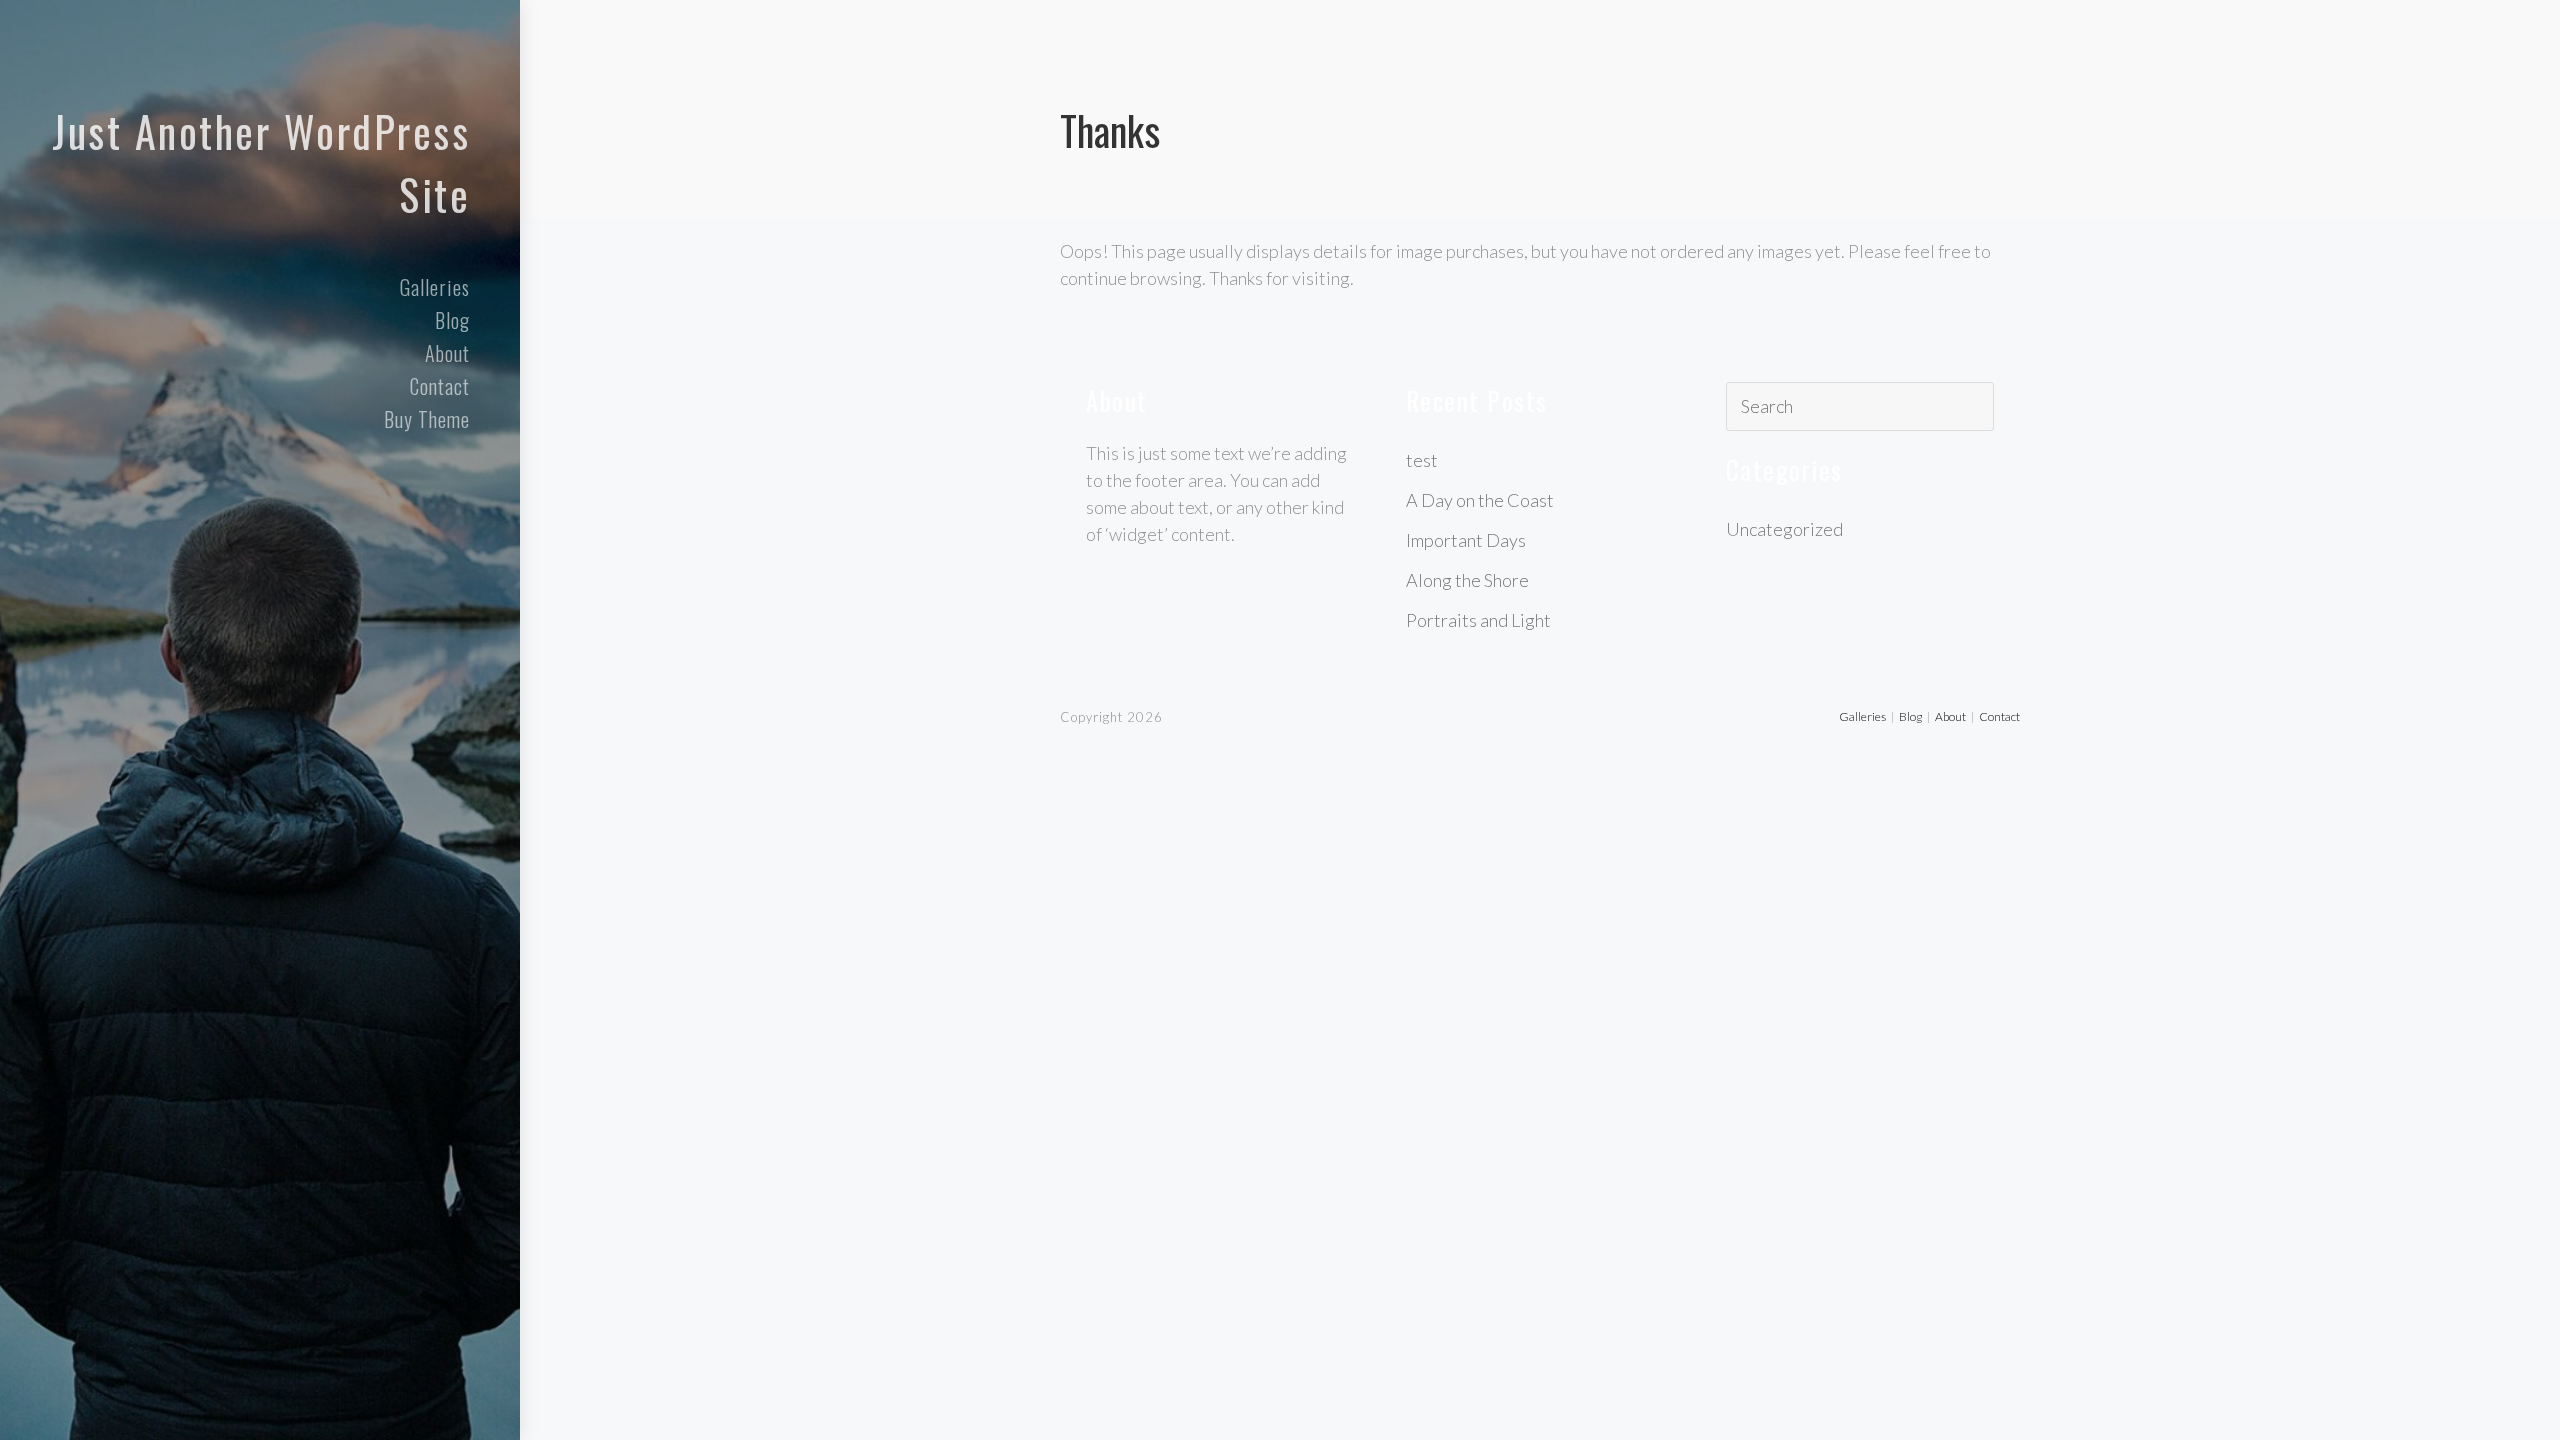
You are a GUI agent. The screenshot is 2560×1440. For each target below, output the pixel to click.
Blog (1910, 716)
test (1422, 460)
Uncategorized (1784, 529)
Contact (1999, 716)
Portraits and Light (1478, 620)
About (1950, 716)
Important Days (1466, 540)
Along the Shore (1467, 580)
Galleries (1862, 716)
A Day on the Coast (1480, 500)
